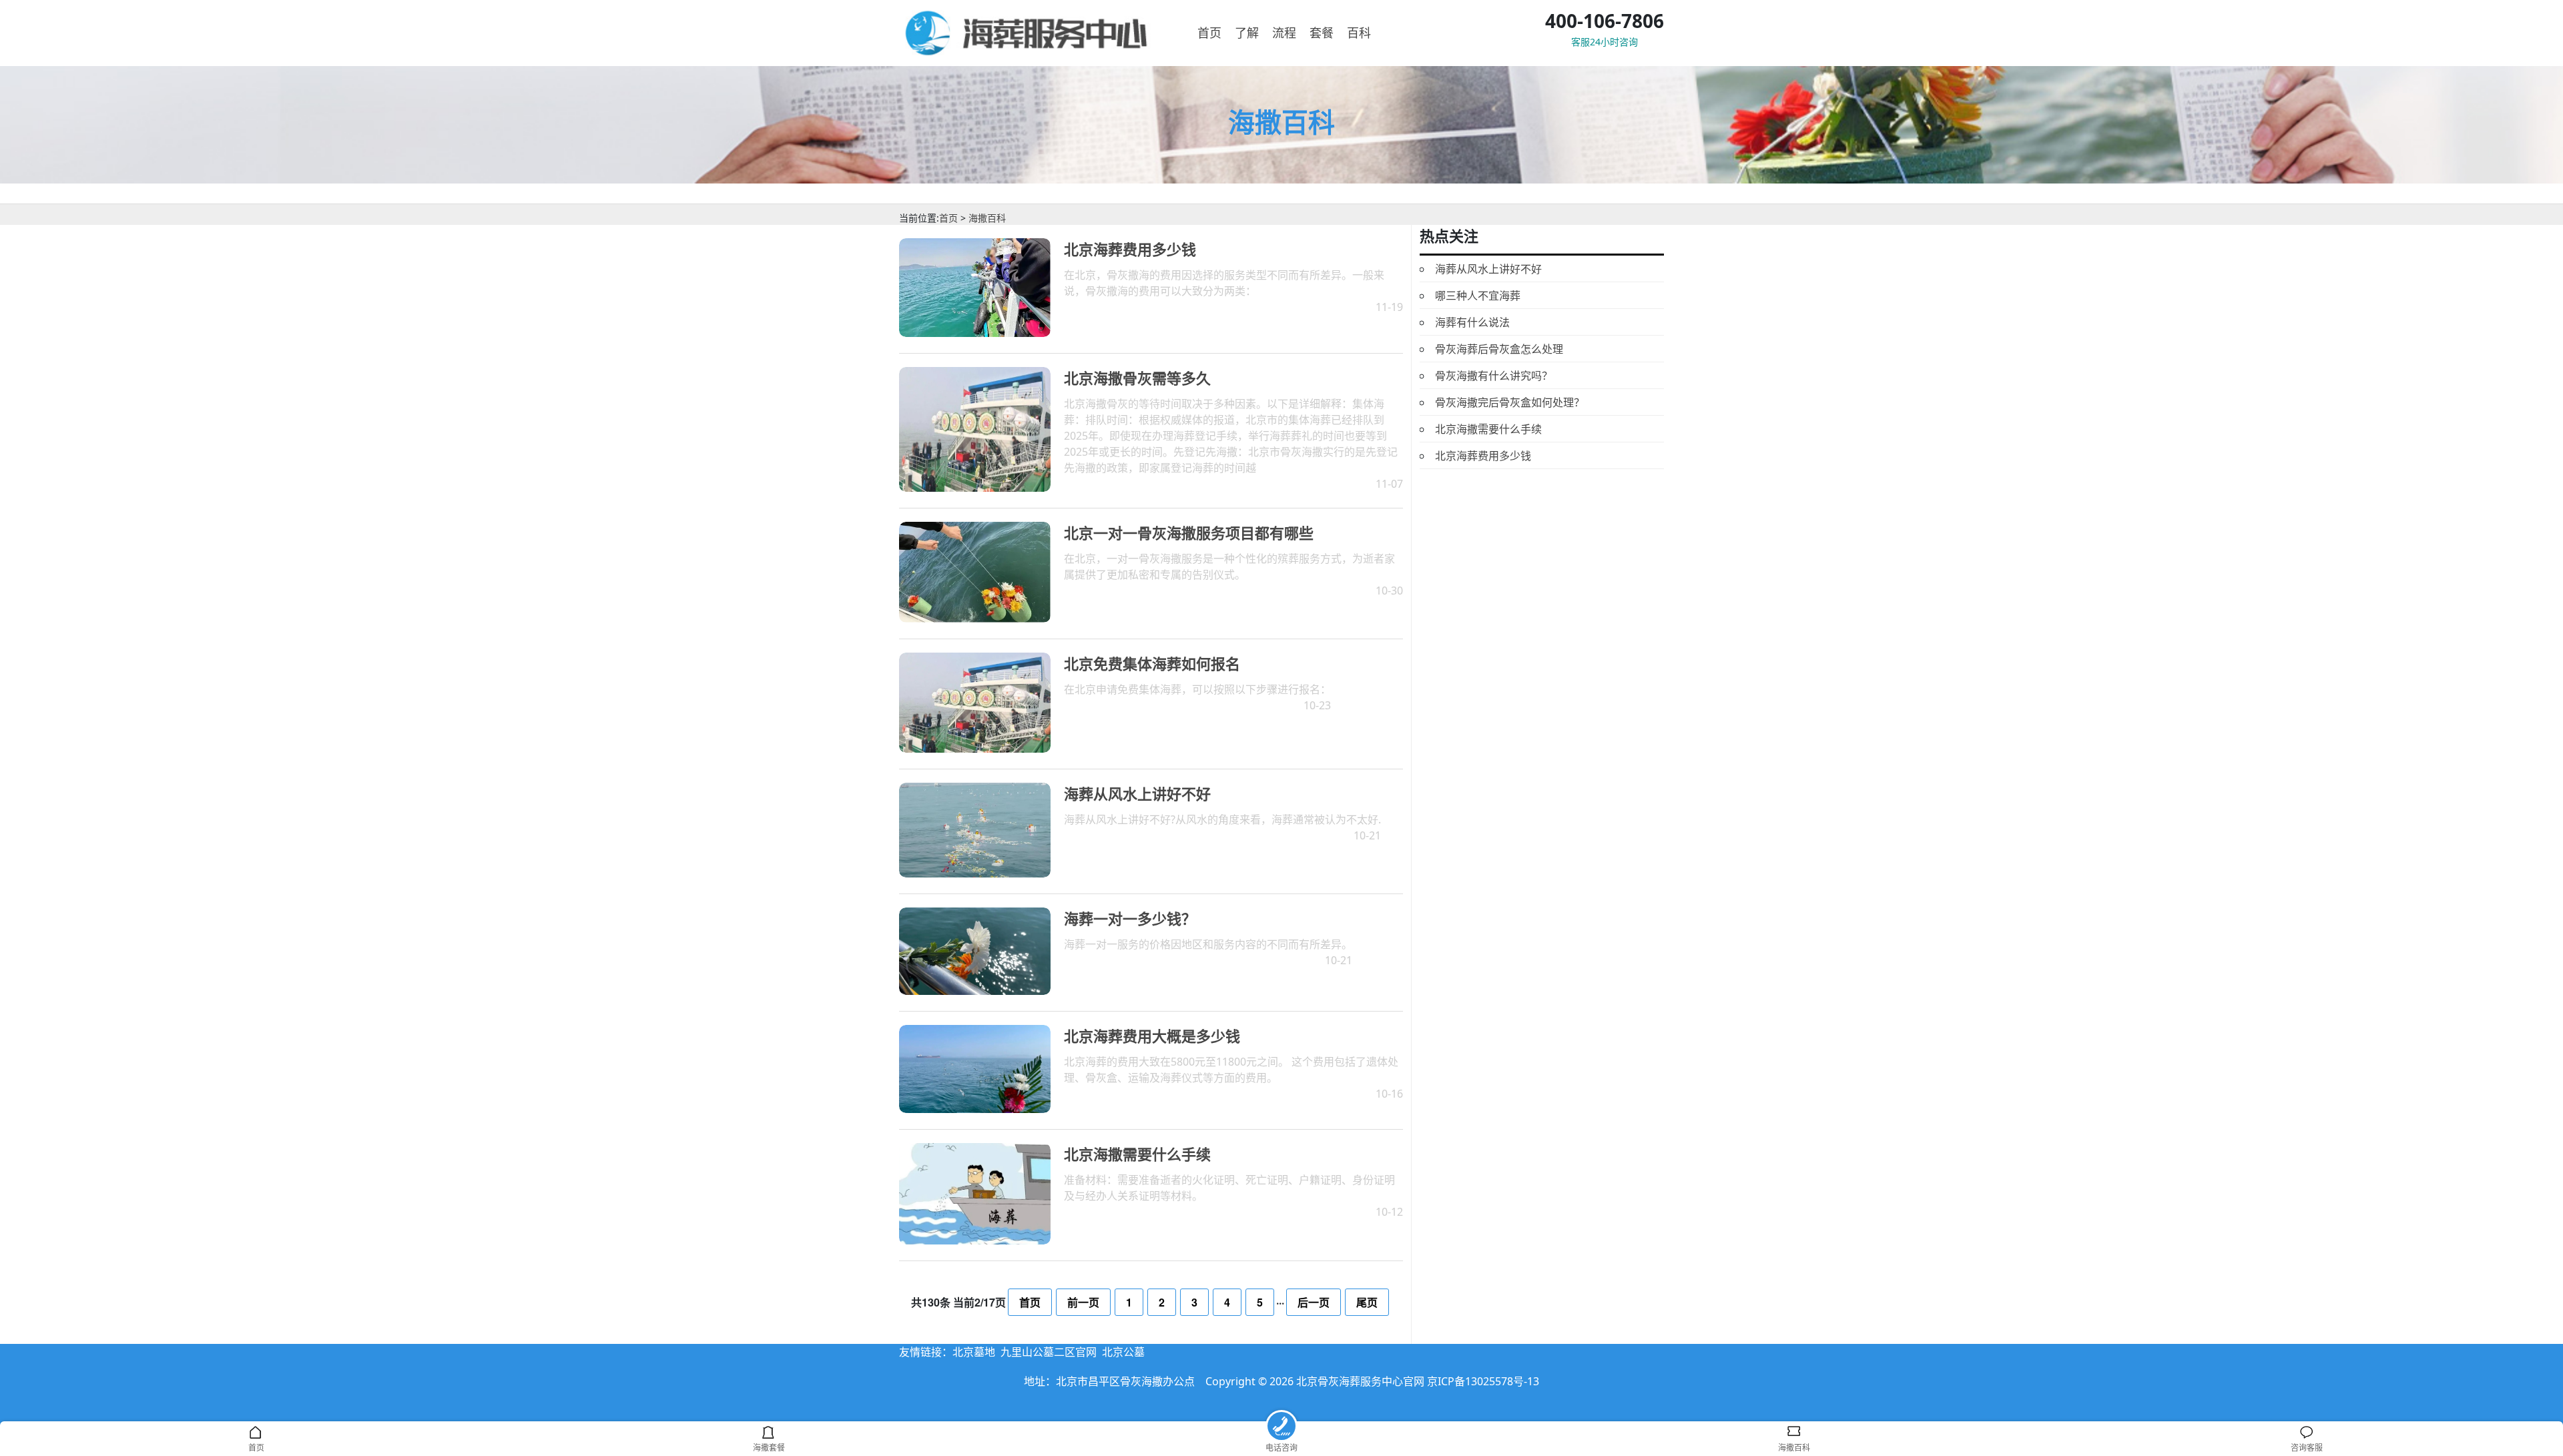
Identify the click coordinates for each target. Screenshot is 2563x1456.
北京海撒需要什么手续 (1137, 1154)
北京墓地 (974, 1352)
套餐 (1322, 33)
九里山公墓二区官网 (1049, 1352)
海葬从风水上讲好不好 (1137, 793)
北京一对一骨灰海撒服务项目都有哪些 (1189, 532)
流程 (1284, 33)
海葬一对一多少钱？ (1130, 918)
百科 (1359, 33)
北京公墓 (1123, 1352)
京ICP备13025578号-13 (1483, 1381)
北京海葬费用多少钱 (1130, 249)
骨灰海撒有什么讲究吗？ (1494, 376)
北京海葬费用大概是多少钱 (1152, 1036)
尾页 (1367, 1302)
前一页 (1083, 1302)
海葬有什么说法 (1472, 322)
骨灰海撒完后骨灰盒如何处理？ (1510, 402)
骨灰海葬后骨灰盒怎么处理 (1499, 349)
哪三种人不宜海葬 (1478, 296)
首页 (1209, 33)
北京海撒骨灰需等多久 (1137, 378)
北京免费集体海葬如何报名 (1152, 663)
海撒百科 (987, 218)
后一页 (1314, 1302)
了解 (1247, 33)
